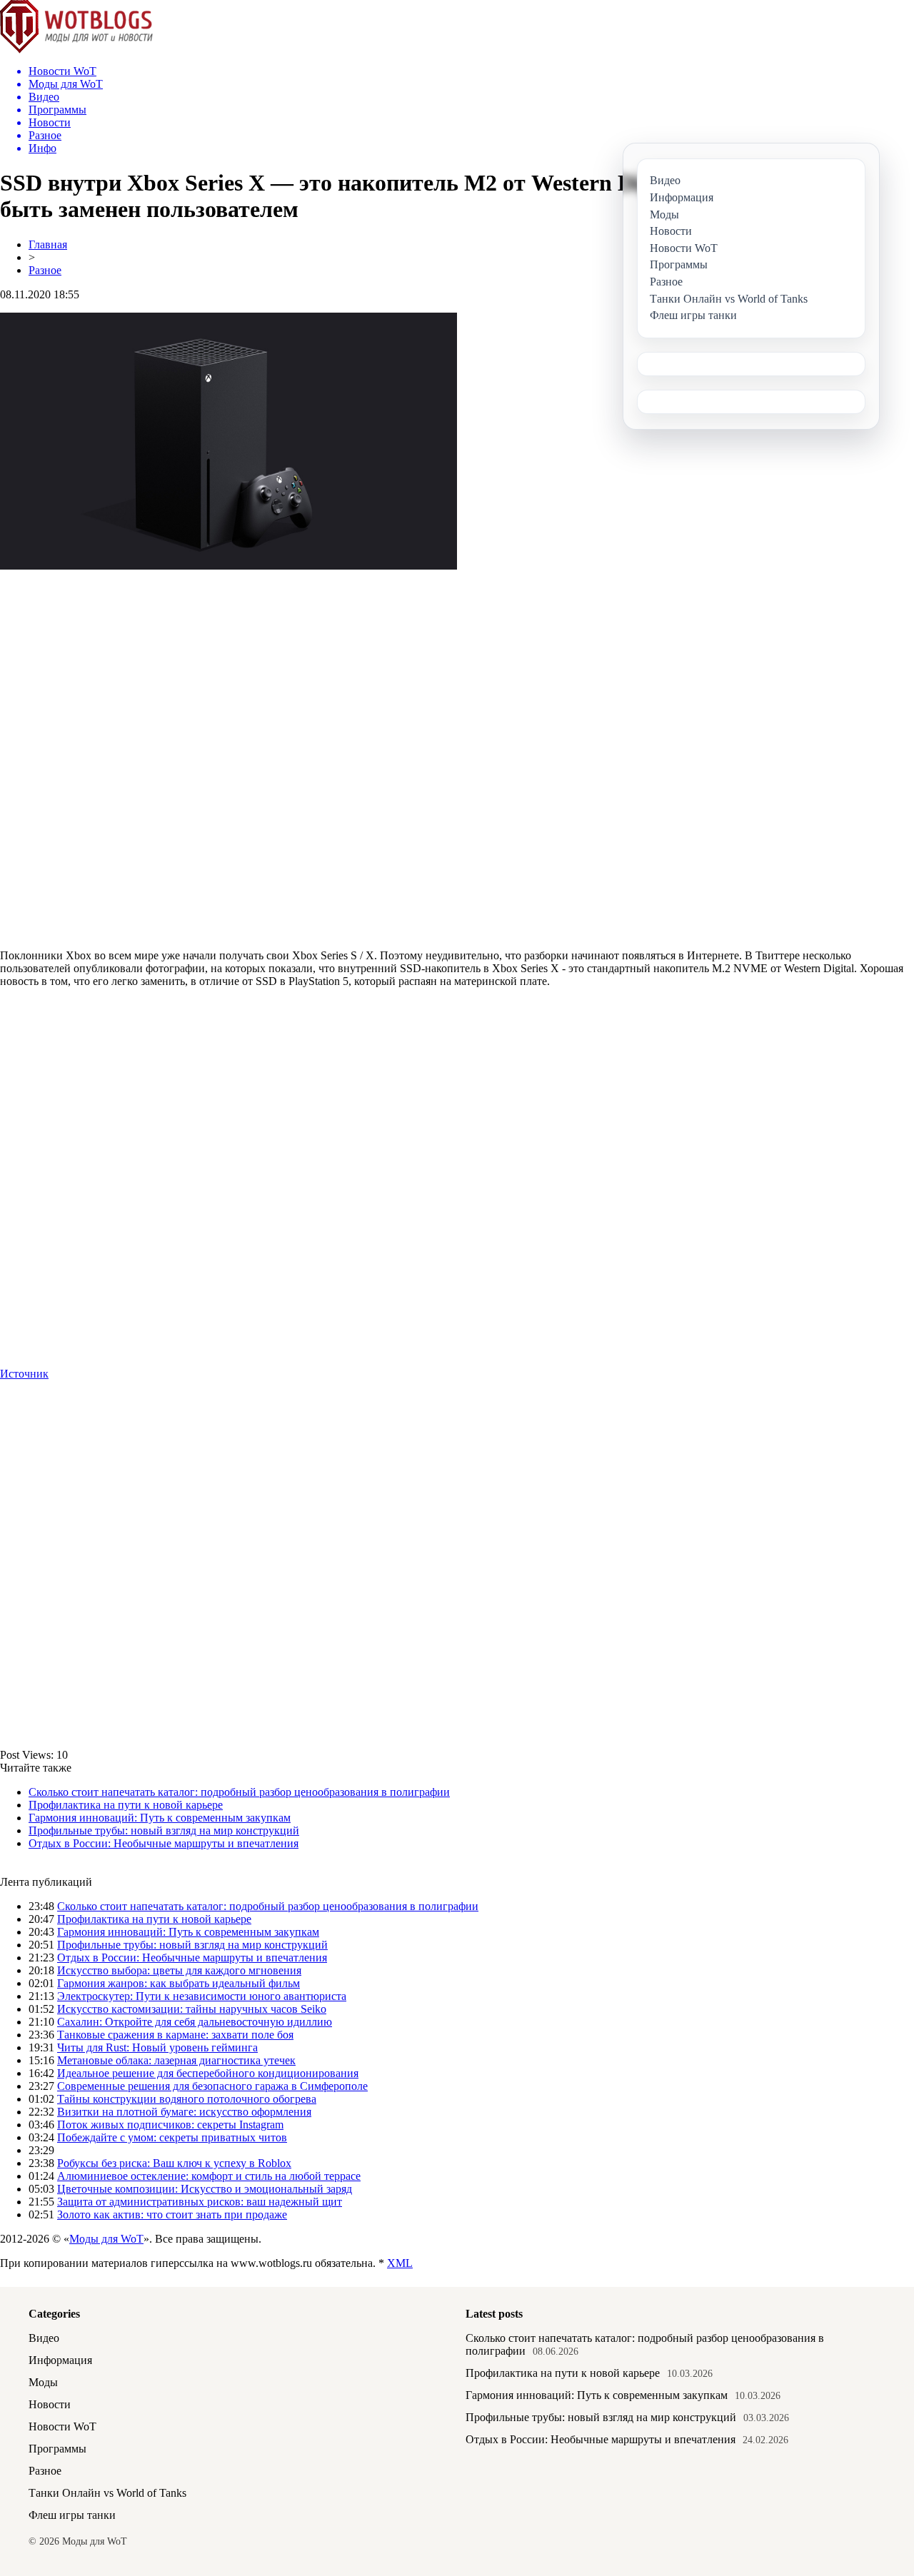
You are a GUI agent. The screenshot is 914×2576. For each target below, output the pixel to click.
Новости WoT (62, 2426)
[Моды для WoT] (76, 50)
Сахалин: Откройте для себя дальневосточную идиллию (195, 2022)
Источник (24, 1374)
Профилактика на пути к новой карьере (126, 1805)
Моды (43, 2382)
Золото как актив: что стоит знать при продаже (172, 2214)
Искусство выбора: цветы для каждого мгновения (179, 1970)
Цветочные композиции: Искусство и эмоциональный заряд (205, 2189)
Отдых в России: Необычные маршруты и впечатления (164, 1843)
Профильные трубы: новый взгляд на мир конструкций (164, 1830)
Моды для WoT (106, 2239)
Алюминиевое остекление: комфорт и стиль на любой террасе (209, 2176)
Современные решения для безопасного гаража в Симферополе (212, 2086)
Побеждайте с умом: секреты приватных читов (172, 2137)
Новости (50, 2404)
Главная (48, 244)
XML (400, 2263)
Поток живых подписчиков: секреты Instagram (170, 2125)
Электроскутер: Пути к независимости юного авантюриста (202, 1996)
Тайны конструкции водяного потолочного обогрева (187, 2099)
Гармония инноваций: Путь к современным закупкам (160, 1818)
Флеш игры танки (72, 2515)
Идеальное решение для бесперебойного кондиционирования (208, 2073)
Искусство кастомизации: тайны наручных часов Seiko (192, 2009)
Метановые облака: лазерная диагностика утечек (176, 2060)
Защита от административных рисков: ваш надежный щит (200, 2202)
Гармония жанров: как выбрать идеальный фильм (179, 1983)
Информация (60, 2360)
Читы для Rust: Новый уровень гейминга (157, 2047)
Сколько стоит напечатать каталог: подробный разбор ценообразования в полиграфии (239, 1792)
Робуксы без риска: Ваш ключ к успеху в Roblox (174, 2163)
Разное (45, 270)
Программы (57, 2449)
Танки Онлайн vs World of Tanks (107, 2493)
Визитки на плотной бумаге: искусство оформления (184, 2112)
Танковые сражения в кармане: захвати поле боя (175, 2035)
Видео (44, 2338)
